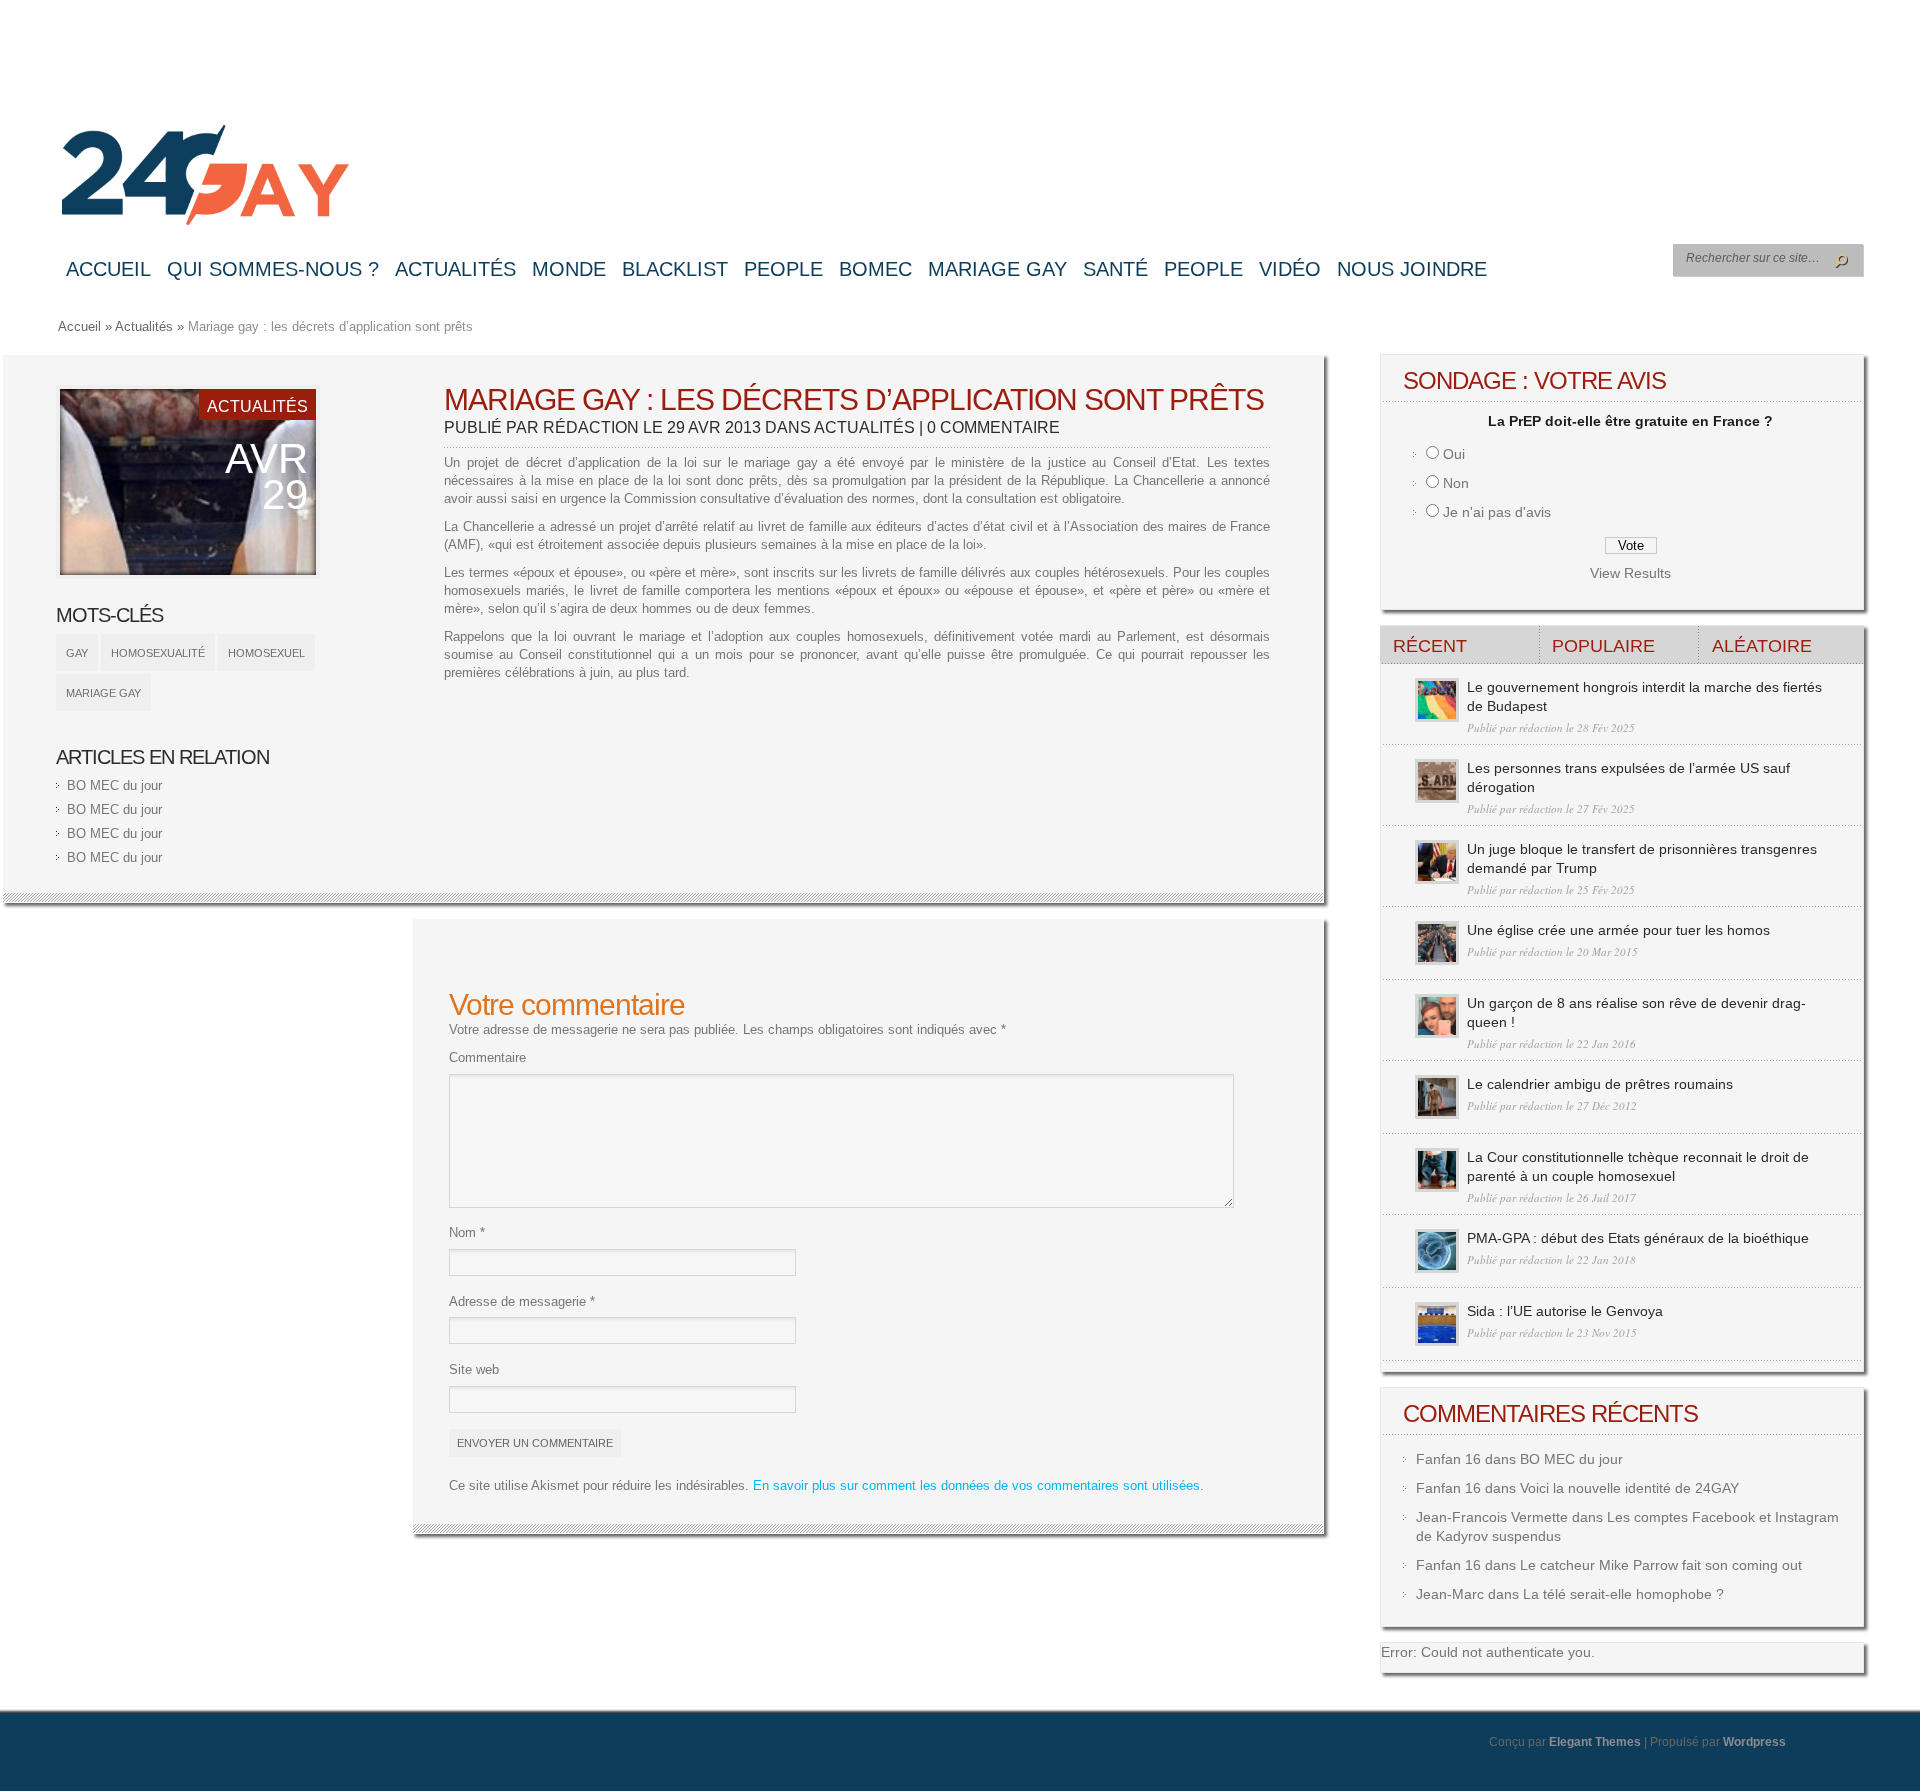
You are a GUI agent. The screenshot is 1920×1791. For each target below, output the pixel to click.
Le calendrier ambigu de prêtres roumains (1600, 1084)
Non (1456, 483)
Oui (1454, 454)
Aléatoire (1762, 646)
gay (77, 653)
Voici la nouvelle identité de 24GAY (1629, 1488)
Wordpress (1754, 1742)
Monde (569, 269)
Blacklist (675, 269)
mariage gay (103, 693)
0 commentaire (993, 427)
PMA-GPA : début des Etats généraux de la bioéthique (1638, 1238)
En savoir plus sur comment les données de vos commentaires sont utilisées (976, 1485)
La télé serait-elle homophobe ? (1623, 1594)
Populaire (1603, 646)
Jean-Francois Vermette (1492, 1517)
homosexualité (158, 653)
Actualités (455, 269)
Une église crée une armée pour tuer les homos (1618, 930)
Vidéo (1290, 269)
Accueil (108, 269)
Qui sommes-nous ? (273, 269)
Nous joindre (1412, 269)
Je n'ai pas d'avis (1497, 512)
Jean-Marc (1450, 1594)
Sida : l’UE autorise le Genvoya (1565, 1311)
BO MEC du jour (114, 785)
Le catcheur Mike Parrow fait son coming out (1661, 1565)
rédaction (591, 427)
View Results (1630, 573)
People (783, 269)
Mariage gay (997, 269)
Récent (1430, 646)
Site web (474, 1369)
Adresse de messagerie (522, 1301)
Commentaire (487, 1057)
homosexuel (266, 653)
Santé (1115, 269)
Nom (467, 1232)
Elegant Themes (1595, 1742)
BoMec (875, 269)
